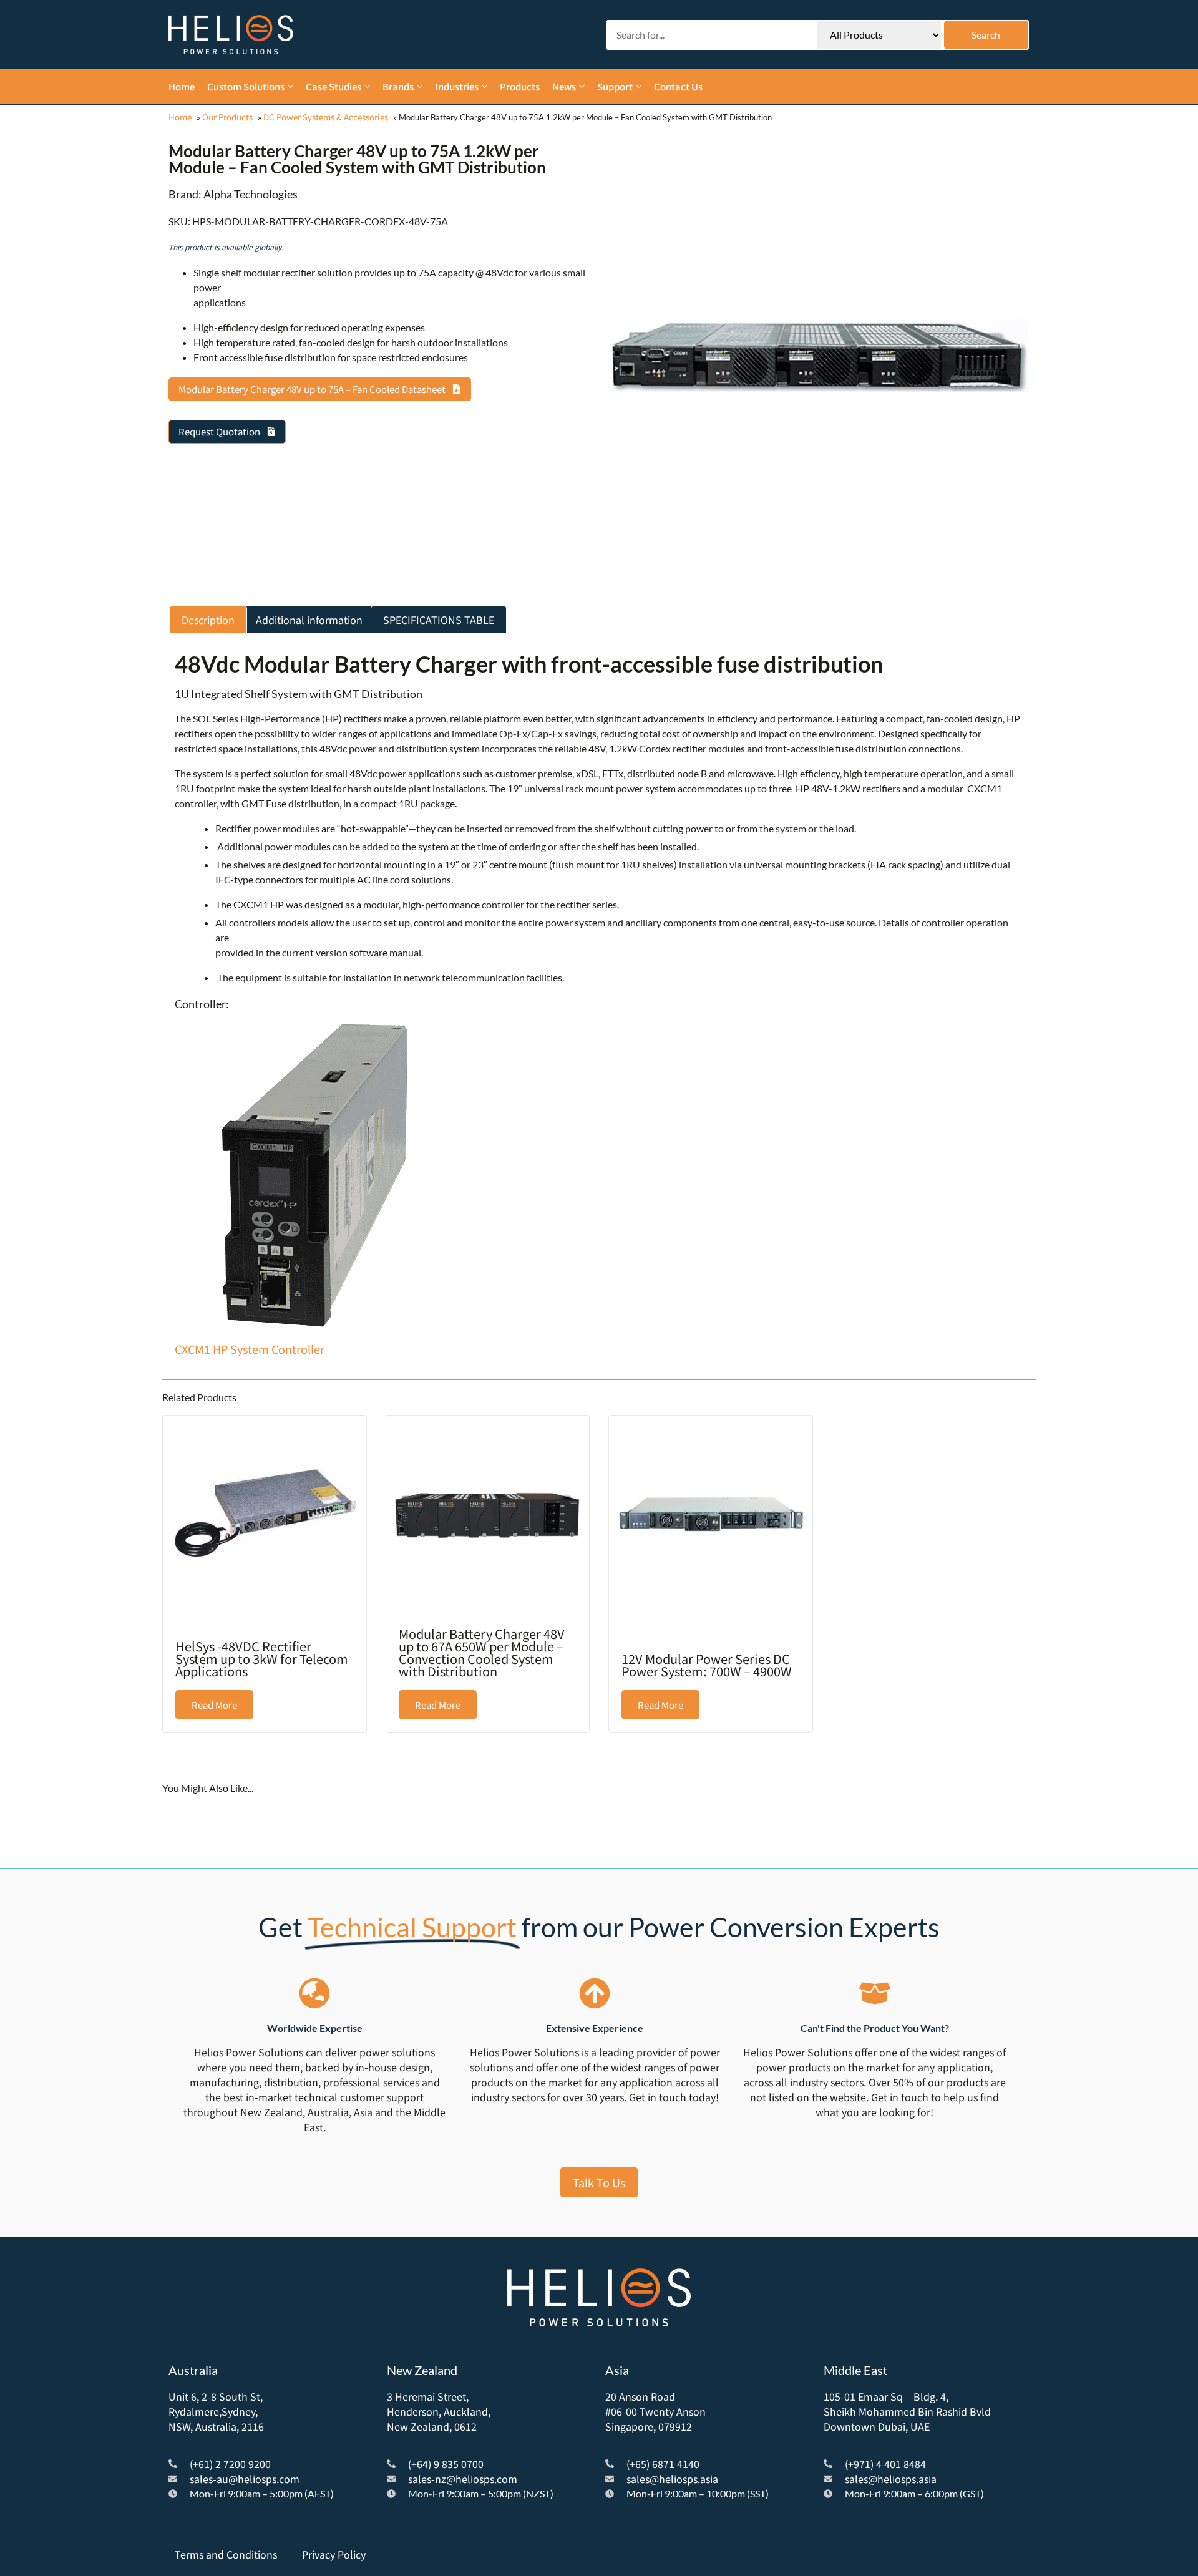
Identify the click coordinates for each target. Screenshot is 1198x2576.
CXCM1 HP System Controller (250, 1349)
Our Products (227, 117)
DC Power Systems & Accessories (326, 117)
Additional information (309, 620)
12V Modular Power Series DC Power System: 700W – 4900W (707, 1665)
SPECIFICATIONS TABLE (439, 620)
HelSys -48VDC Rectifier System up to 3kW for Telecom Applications (262, 1659)
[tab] (208, 620)
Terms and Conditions (226, 2554)
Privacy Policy (334, 2554)
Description (208, 620)
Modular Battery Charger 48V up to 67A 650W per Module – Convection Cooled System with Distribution (482, 1652)
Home (180, 117)
